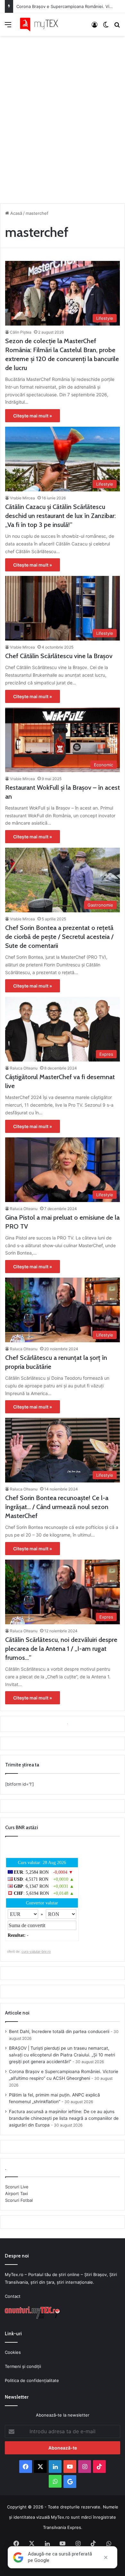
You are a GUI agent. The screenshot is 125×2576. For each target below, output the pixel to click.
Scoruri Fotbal (19, 2200)
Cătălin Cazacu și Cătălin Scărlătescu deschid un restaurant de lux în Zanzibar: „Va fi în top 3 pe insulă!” (60, 516)
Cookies (13, 2352)
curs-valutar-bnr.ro (36, 1951)
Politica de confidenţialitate (32, 2380)
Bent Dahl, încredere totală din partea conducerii (59, 2031)
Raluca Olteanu (24, 1068)
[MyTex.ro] (42, 24)
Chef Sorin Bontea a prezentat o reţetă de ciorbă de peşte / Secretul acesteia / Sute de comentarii (59, 937)
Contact (13, 2296)
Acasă (16, 213)
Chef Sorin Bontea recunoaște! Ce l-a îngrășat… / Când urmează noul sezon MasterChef (57, 1507)
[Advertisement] (63, 118)
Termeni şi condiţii (23, 2366)
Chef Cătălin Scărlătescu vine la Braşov (59, 656)
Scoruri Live (17, 2187)
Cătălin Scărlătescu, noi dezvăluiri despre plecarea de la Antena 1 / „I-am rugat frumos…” (61, 1649)
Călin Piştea (21, 332)
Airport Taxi (17, 2193)
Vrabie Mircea (22, 498)
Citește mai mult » (33, 416)
